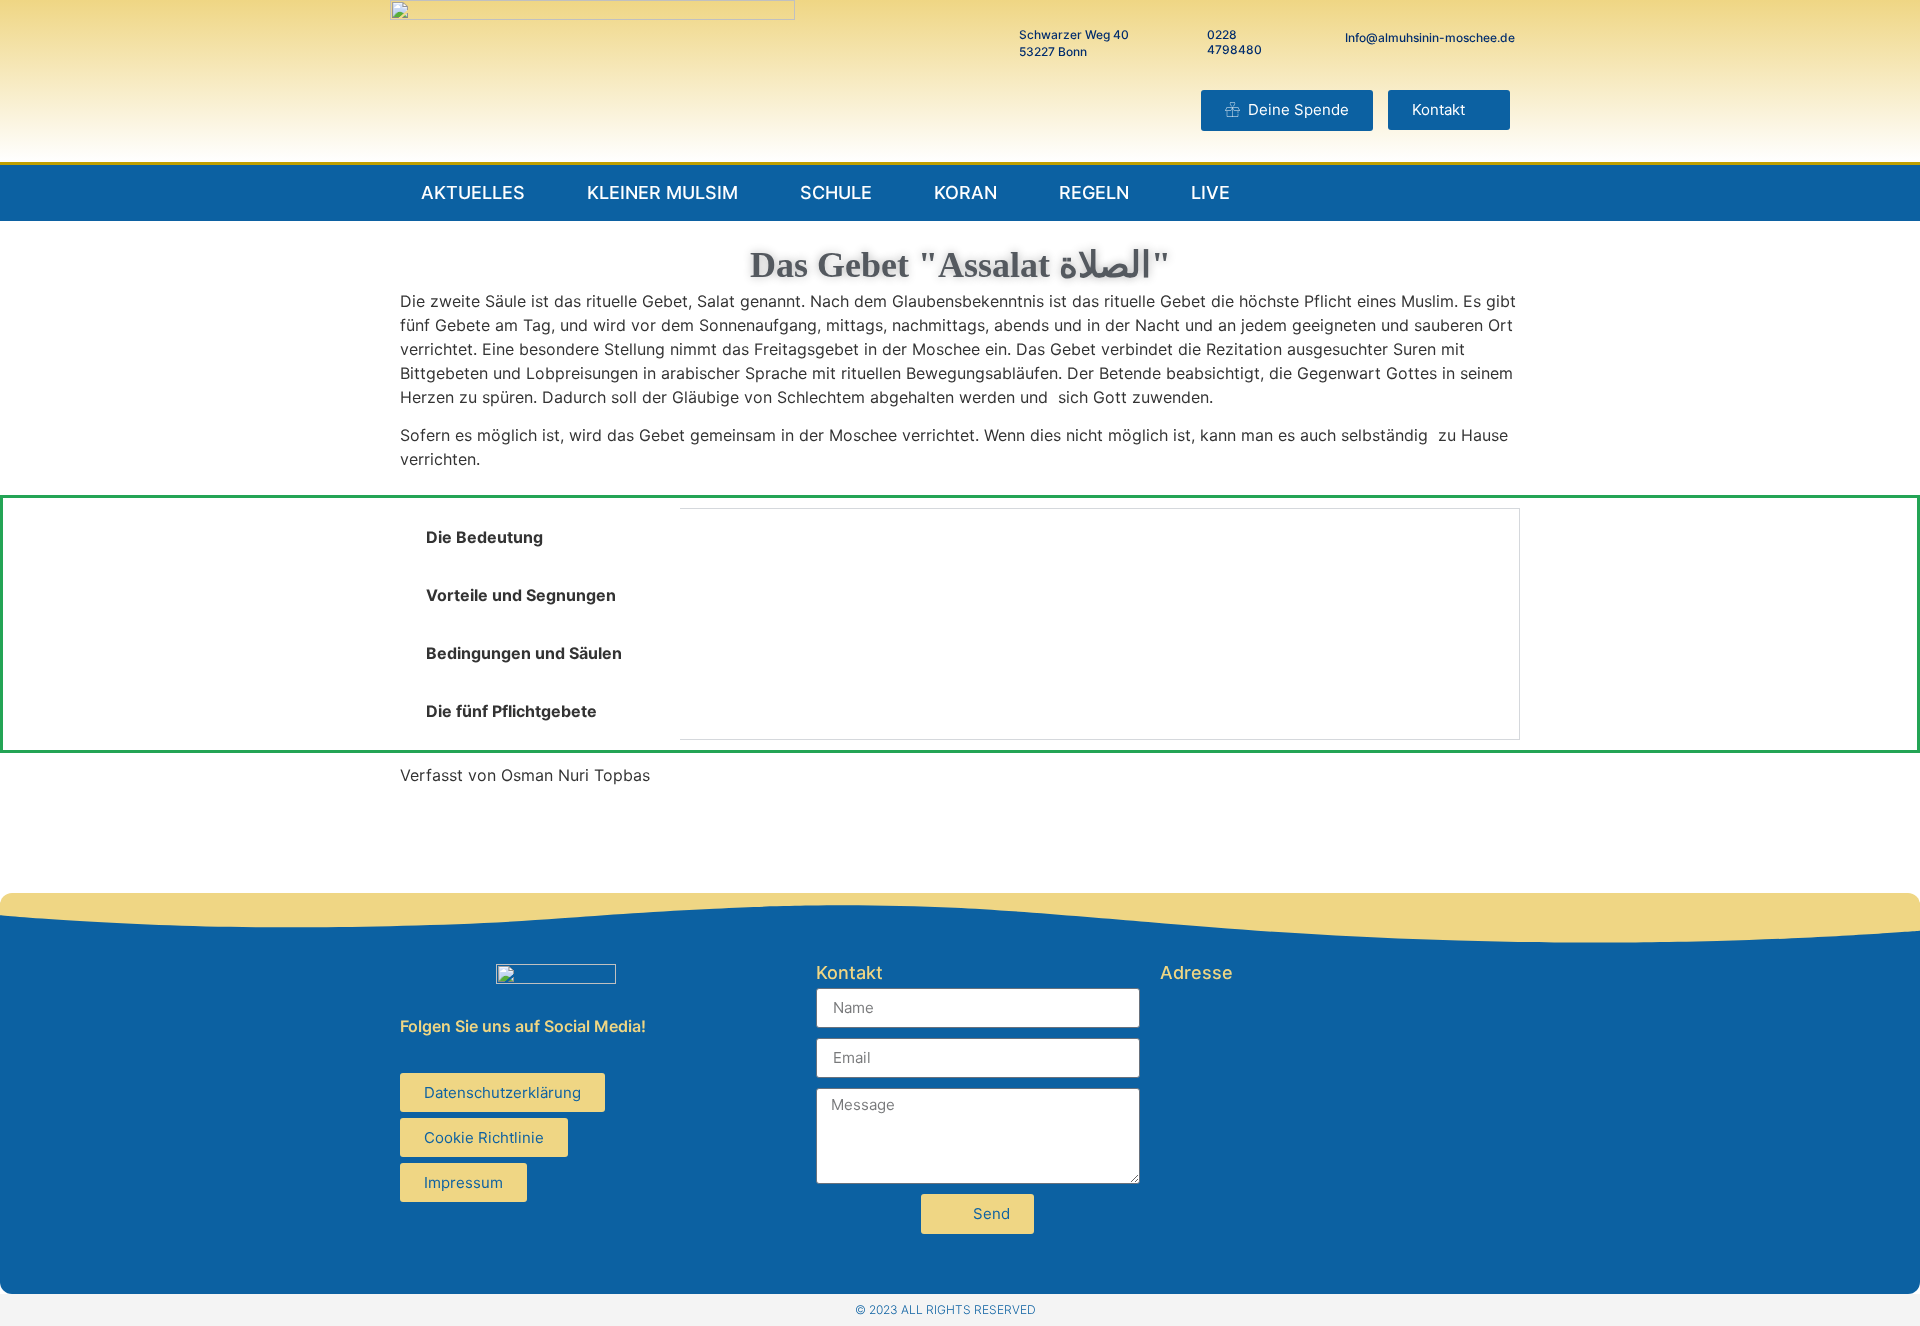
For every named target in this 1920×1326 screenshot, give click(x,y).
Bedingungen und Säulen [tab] (524, 653)
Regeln (1094, 192)
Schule (836, 192)
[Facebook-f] (1433, 193)
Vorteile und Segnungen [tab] (521, 595)
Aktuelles (473, 192)
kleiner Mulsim (662, 192)
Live (1210, 192)
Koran (965, 192)
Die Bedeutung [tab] (484, 537)
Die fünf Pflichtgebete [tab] (511, 711)
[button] (1449, 110)
